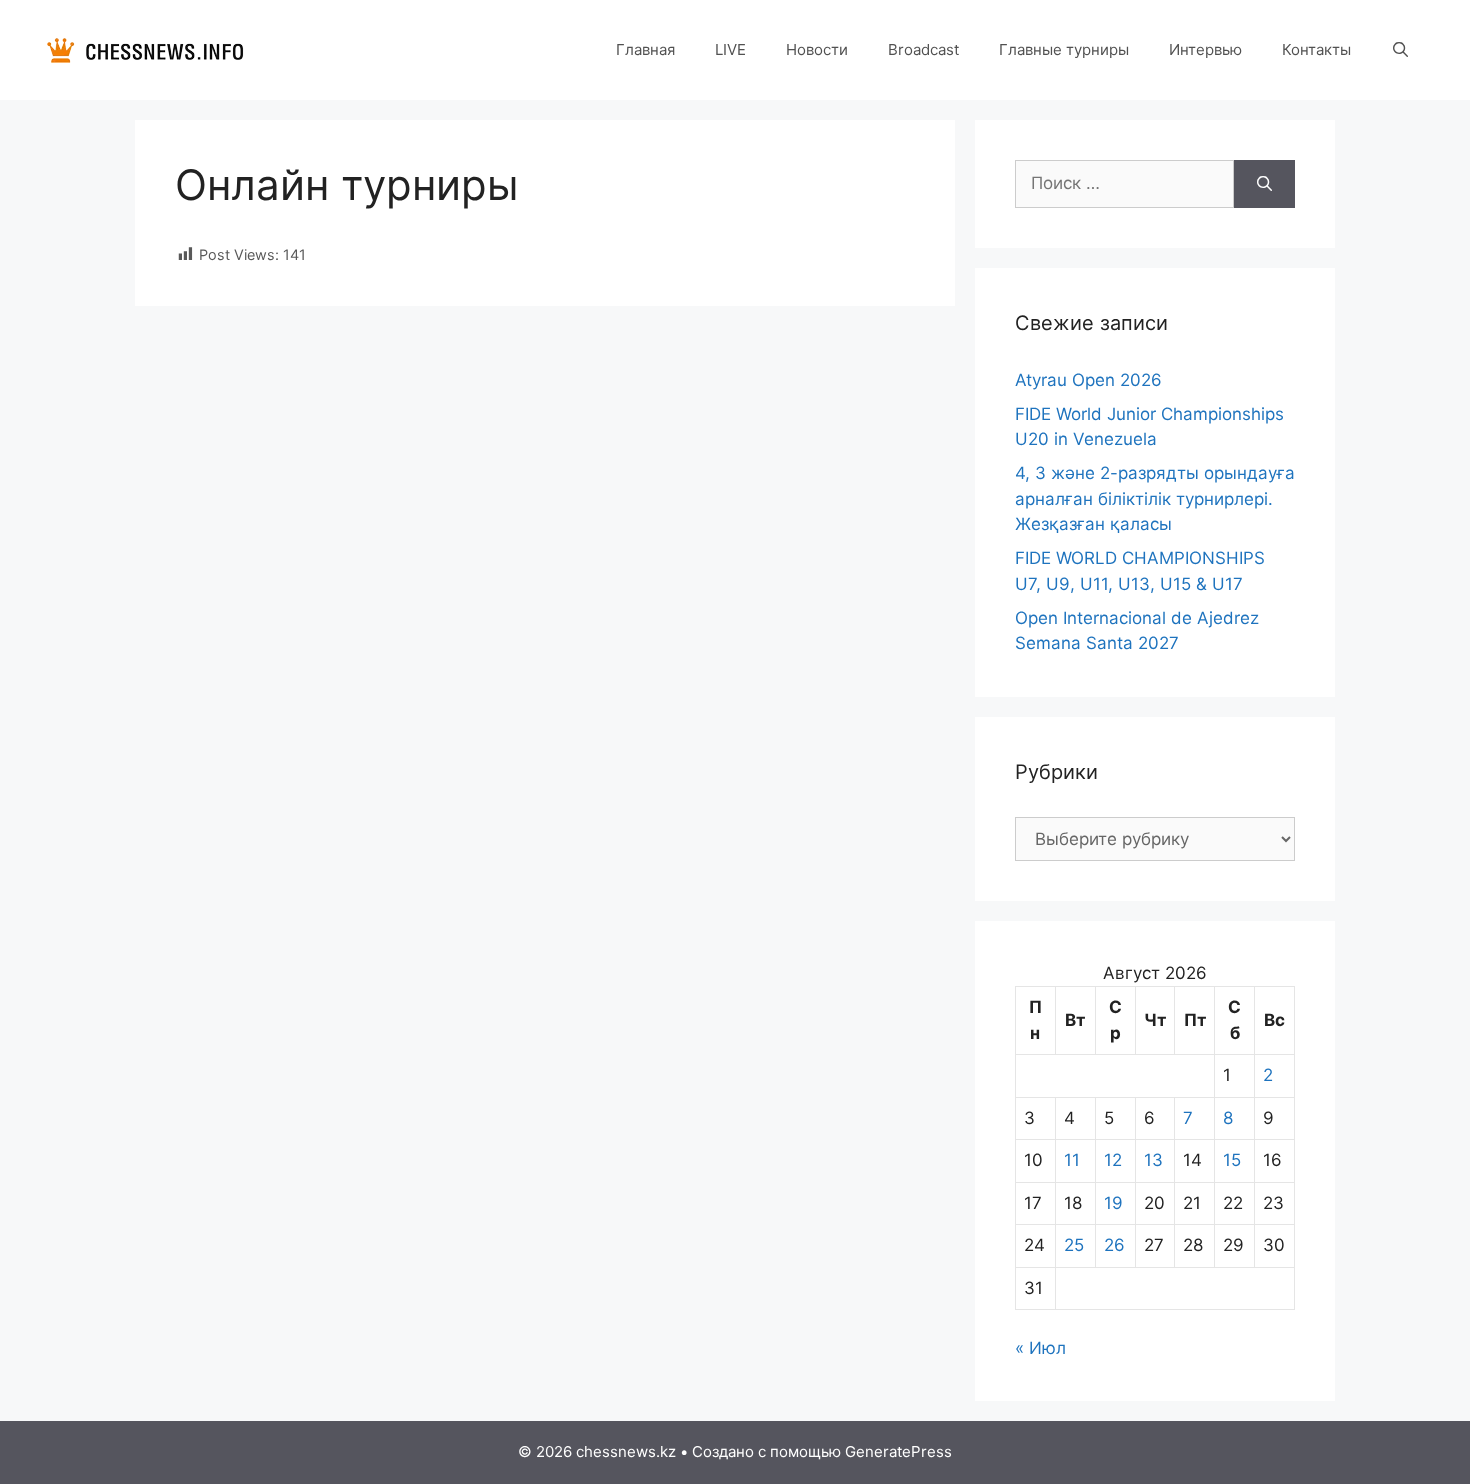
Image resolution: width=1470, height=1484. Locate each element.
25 (1074, 1245)
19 (1113, 1203)
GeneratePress (898, 1451)
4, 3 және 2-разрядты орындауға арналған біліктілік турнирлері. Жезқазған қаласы (1155, 498)
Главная (645, 49)
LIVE (730, 49)
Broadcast (923, 49)
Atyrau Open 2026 (1088, 380)
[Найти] (1264, 184)
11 (1072, 1160)
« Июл (1040, 1348)
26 (1114, 1245)
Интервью (1205, 49)
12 (1113, 1160)
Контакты (1316, 49)
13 (1153, 1160)
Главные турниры (1064, 49)
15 (1232, 1160)
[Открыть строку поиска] (1400, 50)
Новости (817, 49)
